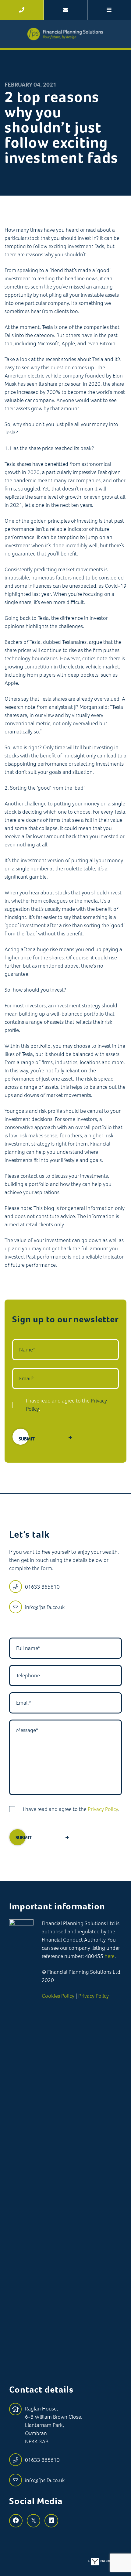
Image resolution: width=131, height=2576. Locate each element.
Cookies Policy (58, 1996)
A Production (105, 2561)
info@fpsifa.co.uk (45, 1607)
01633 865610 (42, 1587)
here (110, 1956)
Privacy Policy (103, 1809)
